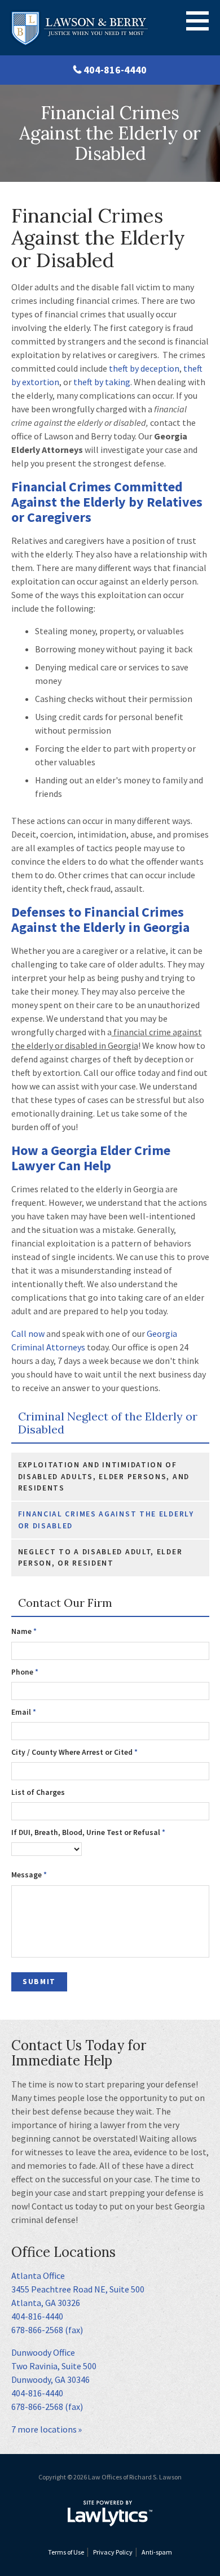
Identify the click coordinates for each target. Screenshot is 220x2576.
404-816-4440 (115, 70)
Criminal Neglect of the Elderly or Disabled (108, 1423)
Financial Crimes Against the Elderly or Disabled (106, 1520)
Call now (28, 1333)
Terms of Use (66, 2552)
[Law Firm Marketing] (110, 2513)
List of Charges (38, 1792)
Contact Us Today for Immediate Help (79, 2053)
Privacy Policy (113, 2552)
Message (29, 1875)
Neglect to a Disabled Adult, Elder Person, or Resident (100, 1557)
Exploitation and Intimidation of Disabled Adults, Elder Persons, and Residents (104, 1476)
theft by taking (102, 382)
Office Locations (63, 2252)
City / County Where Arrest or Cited (74, 1752)
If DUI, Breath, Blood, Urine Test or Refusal (88, 1832)
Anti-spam (157, 2552)
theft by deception (143, 368)
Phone (25, 1672)
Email (24, 1712)
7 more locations (44, 2429)
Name (24, 1631)
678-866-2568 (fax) (47, 2330)
